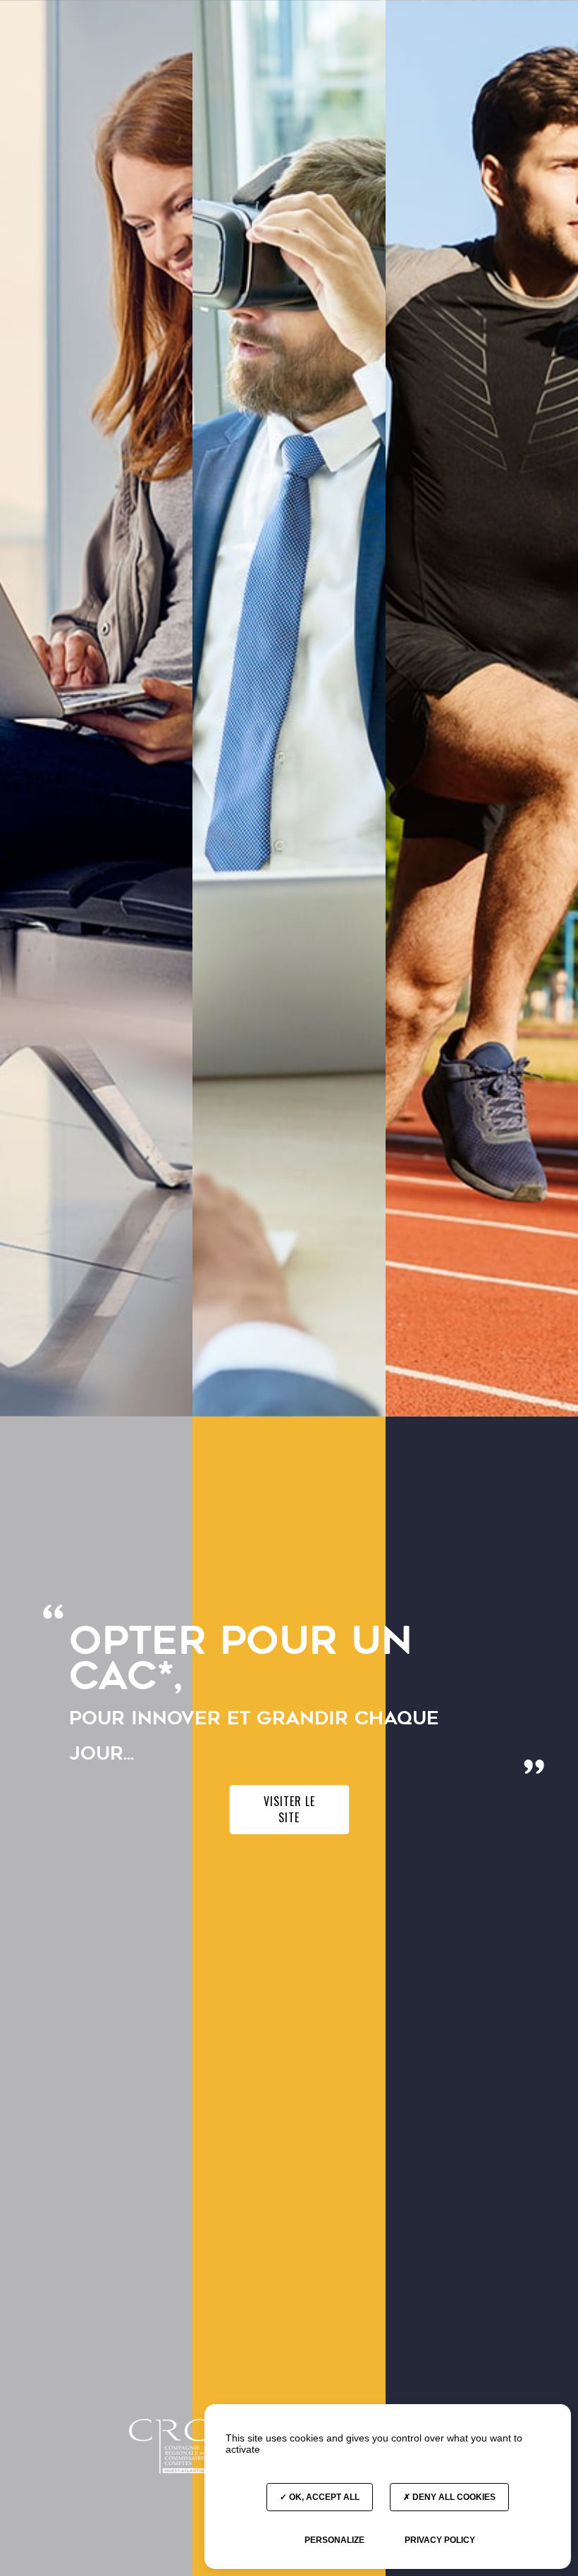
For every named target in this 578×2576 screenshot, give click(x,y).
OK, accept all (323, 2497)
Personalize (334, 2540)
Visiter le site (289, 1809)
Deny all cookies (453, 2497)
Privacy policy (440, 2540)
